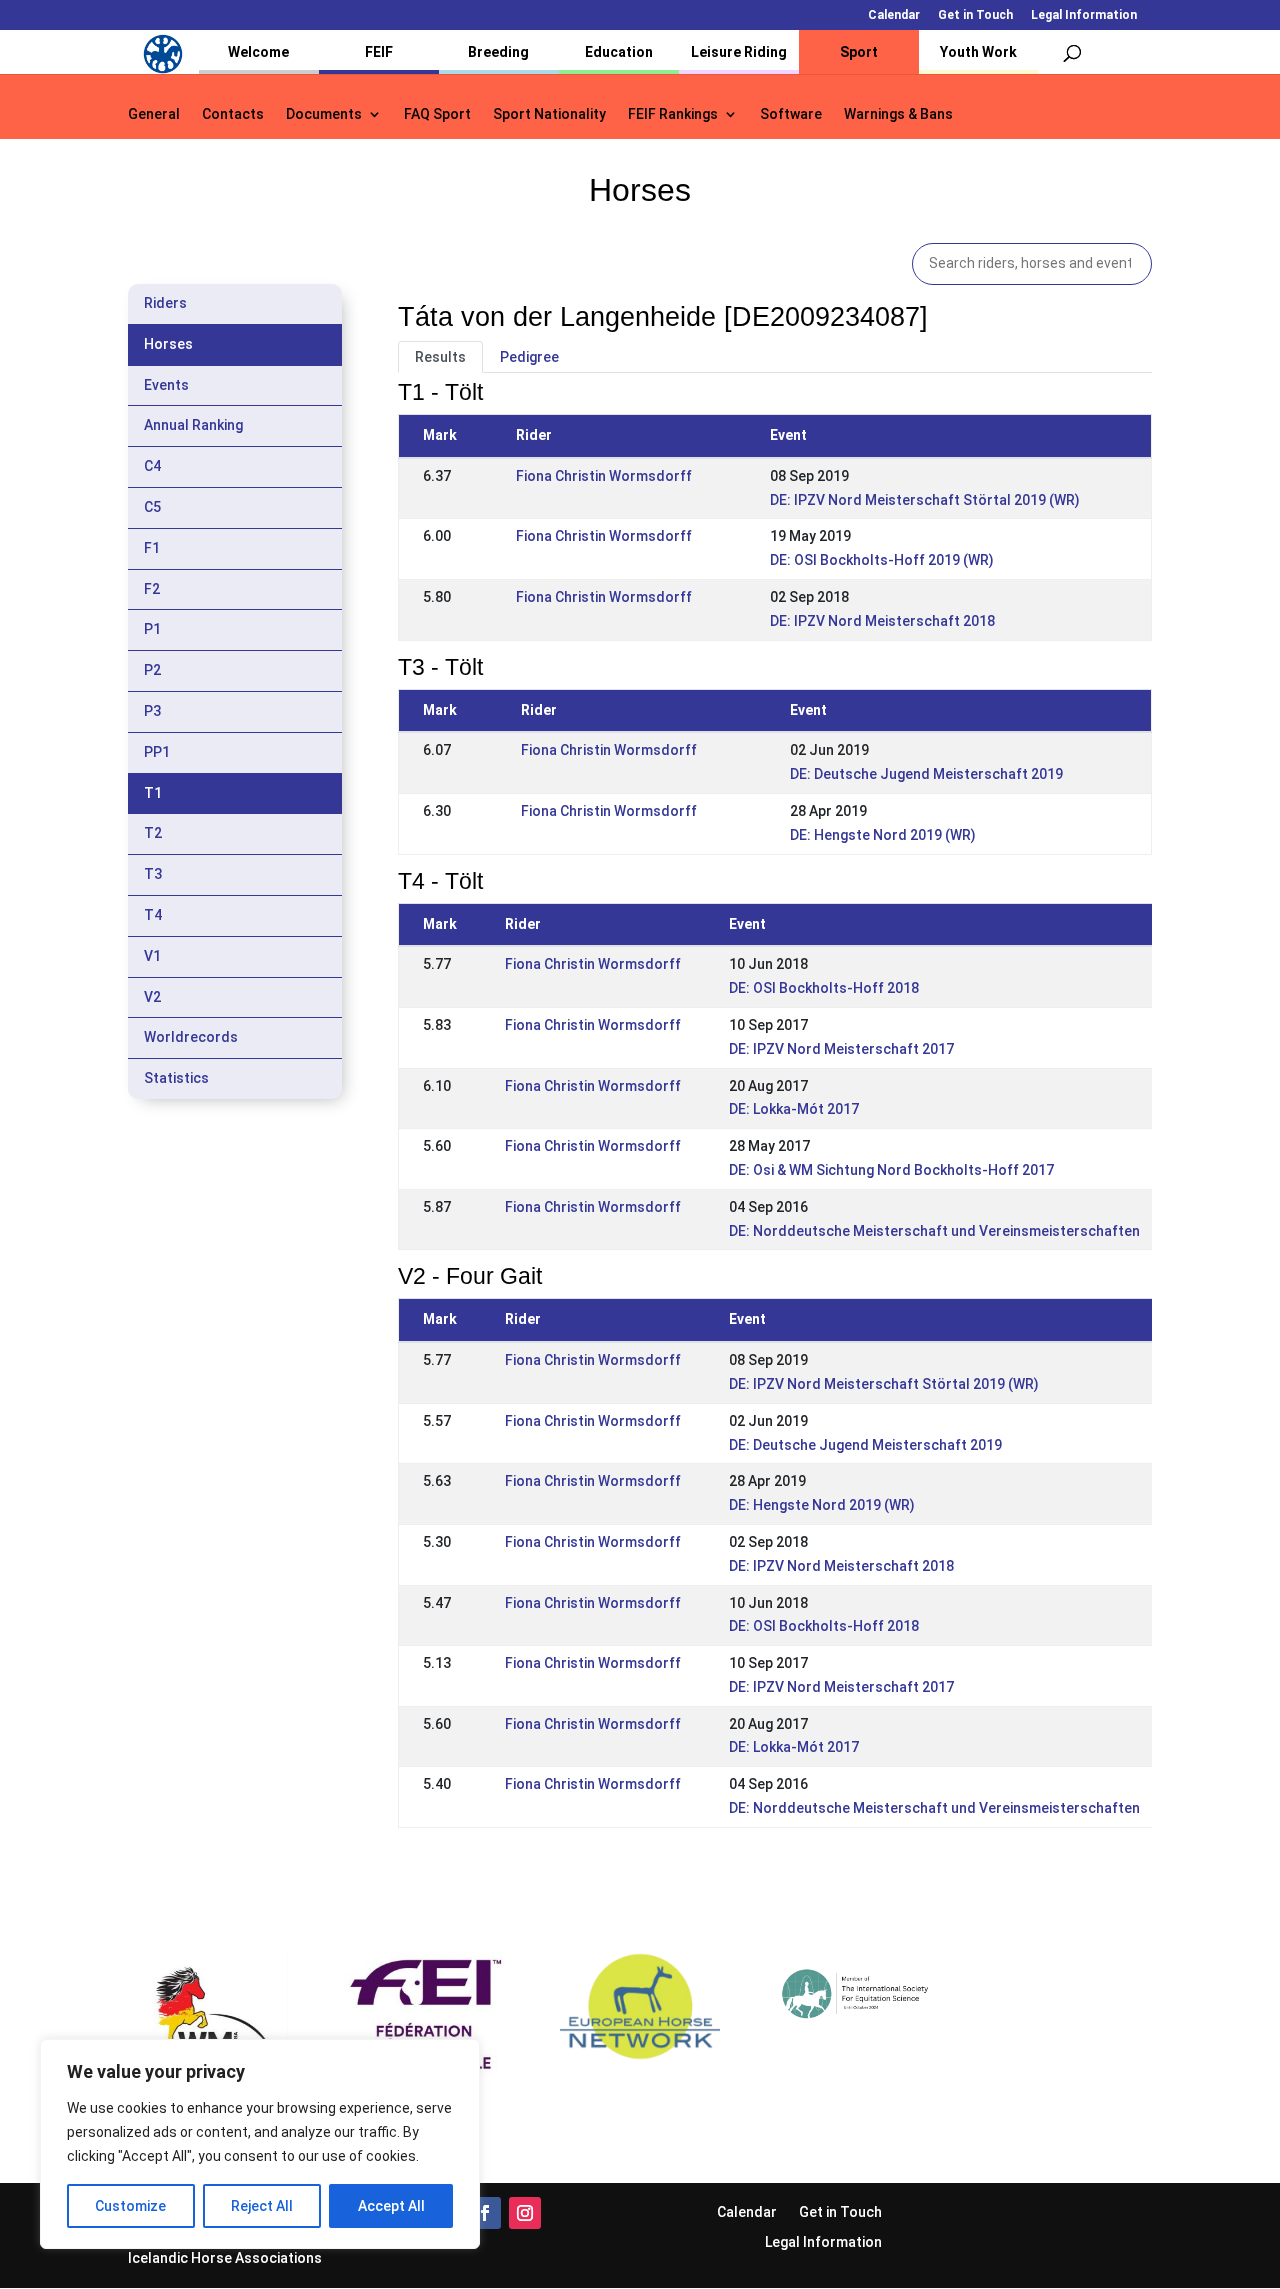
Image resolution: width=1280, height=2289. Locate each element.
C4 (152, 466)
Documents (324, 114)
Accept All (391, 2206)
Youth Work (978, 52)
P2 (152, 670)
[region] (260, 2144)
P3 (152, 711)
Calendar (894, 15)
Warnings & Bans (898, 114)
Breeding (498, 52)
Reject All (262, 2206)
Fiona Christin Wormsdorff (604, 476)
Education (619, 52)
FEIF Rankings (673, 114)
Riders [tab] (165, 303)
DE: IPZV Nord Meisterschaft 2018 (882, 621)
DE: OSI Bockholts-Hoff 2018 (824, 988)
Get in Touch (975, 15)
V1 (152, 956)
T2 (153, 833)
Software (791, 114)
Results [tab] (440, 357)
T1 (153, 793)
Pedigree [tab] (529, 357)
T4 (153, 915)
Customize (130, 2206)
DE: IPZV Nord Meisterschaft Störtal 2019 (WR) (925, 500)
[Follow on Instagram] (525, 2213)
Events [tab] (166, 385)
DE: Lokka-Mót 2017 (794, 1109)
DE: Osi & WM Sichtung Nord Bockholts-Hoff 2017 (891, 1170)
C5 (152, 507)
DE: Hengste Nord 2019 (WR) (883, 835)
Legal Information (1084, 15)
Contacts (233, 114)
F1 (152, 548)
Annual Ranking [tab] (193, 425)
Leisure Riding (739, 52)
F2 (152, 589)
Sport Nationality (549, 114)
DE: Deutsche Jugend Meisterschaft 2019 (926, 774)
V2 (152, 997)
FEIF (379, 52)
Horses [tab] (168, 344)
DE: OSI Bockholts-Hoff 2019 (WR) (882, 560)
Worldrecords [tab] (191, 1037)
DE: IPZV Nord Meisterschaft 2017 (841, 1049)
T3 (153, 874)
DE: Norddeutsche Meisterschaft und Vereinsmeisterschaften (934, 1231)
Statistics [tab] (176, 1078)
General (154, 114)
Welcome (258, 52)
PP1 (157, 752)
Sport (859, 52)
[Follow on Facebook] (485, 2213)
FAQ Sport (437, 114)
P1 (152, 629)
